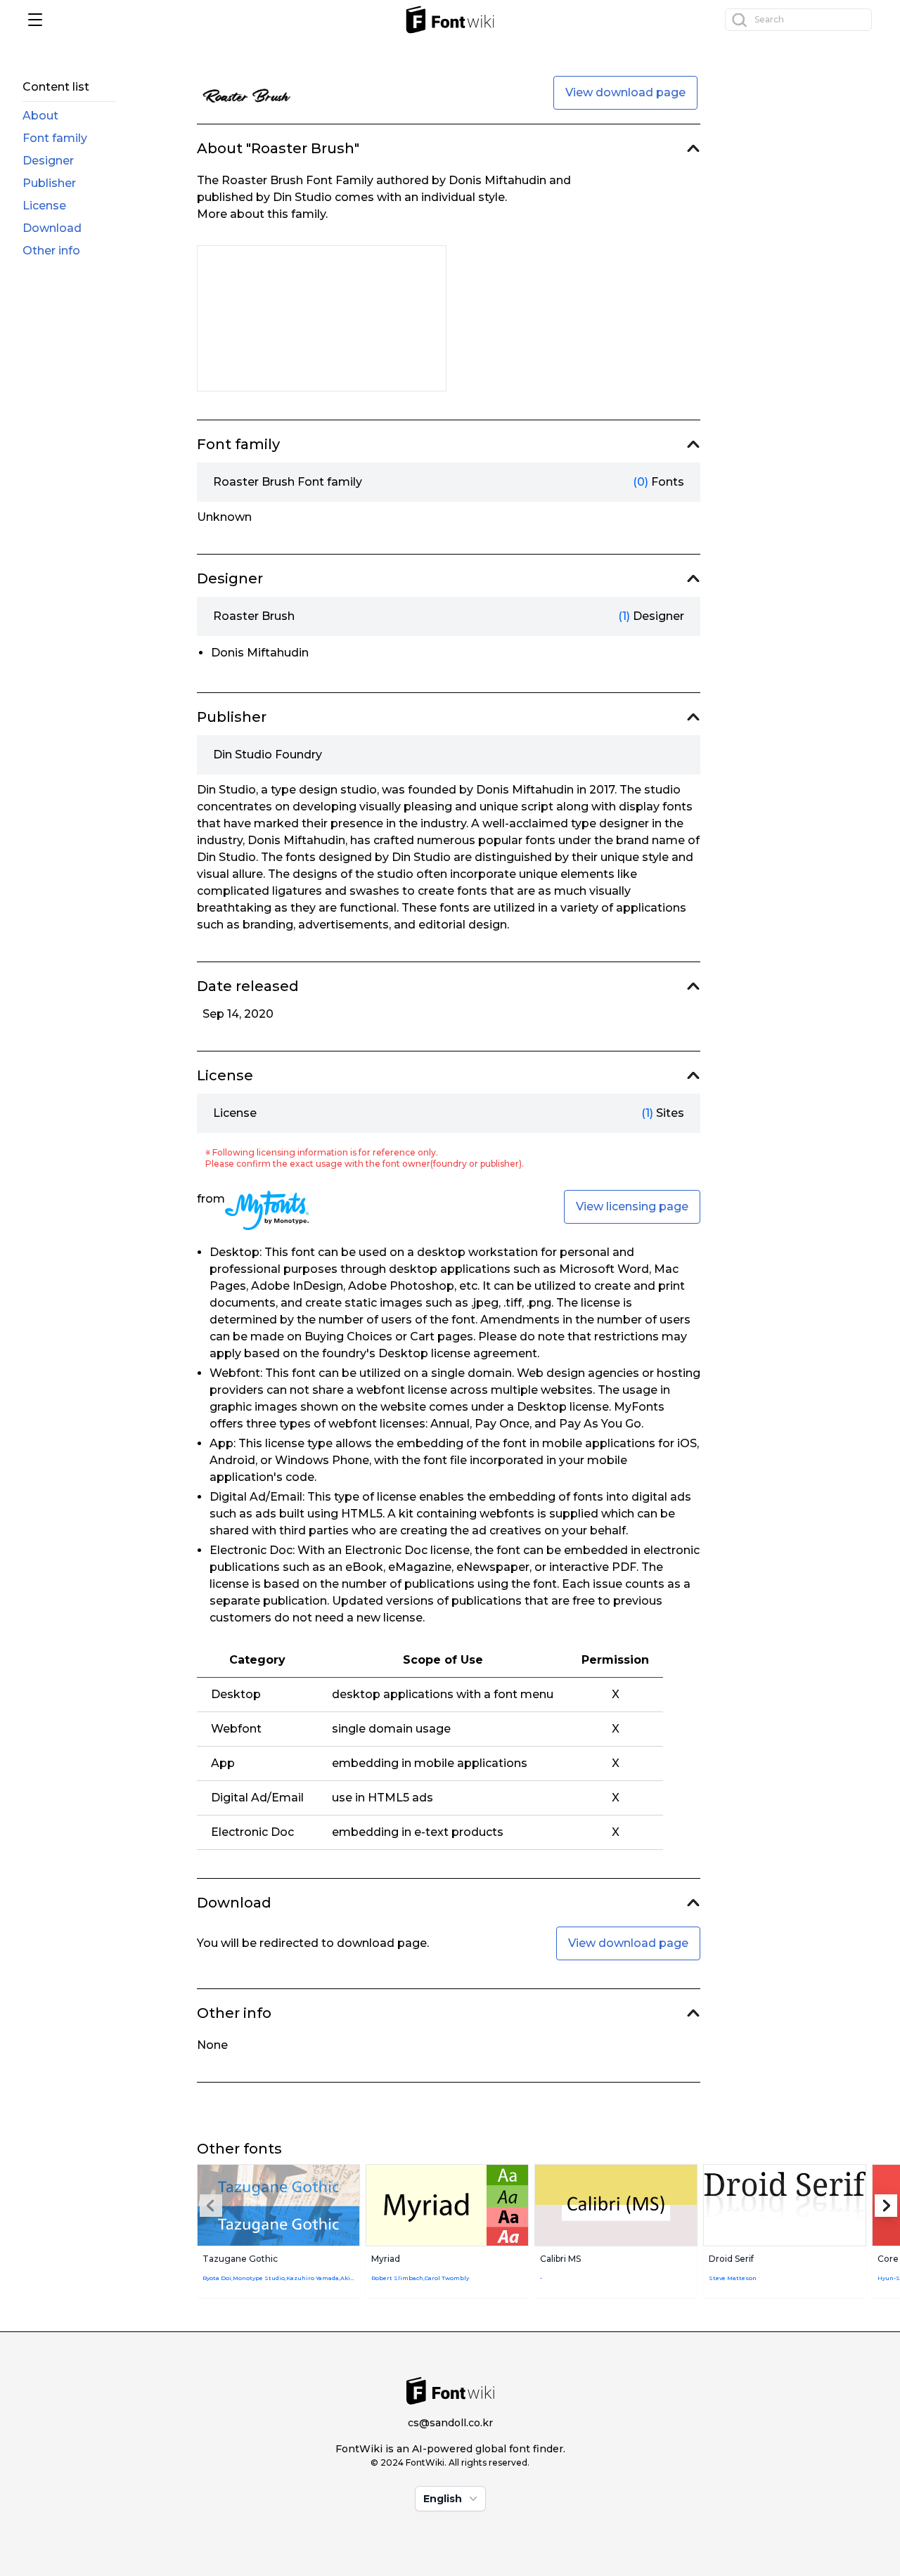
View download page (625, 92)
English (443, 2499)
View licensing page (632, 1206)
